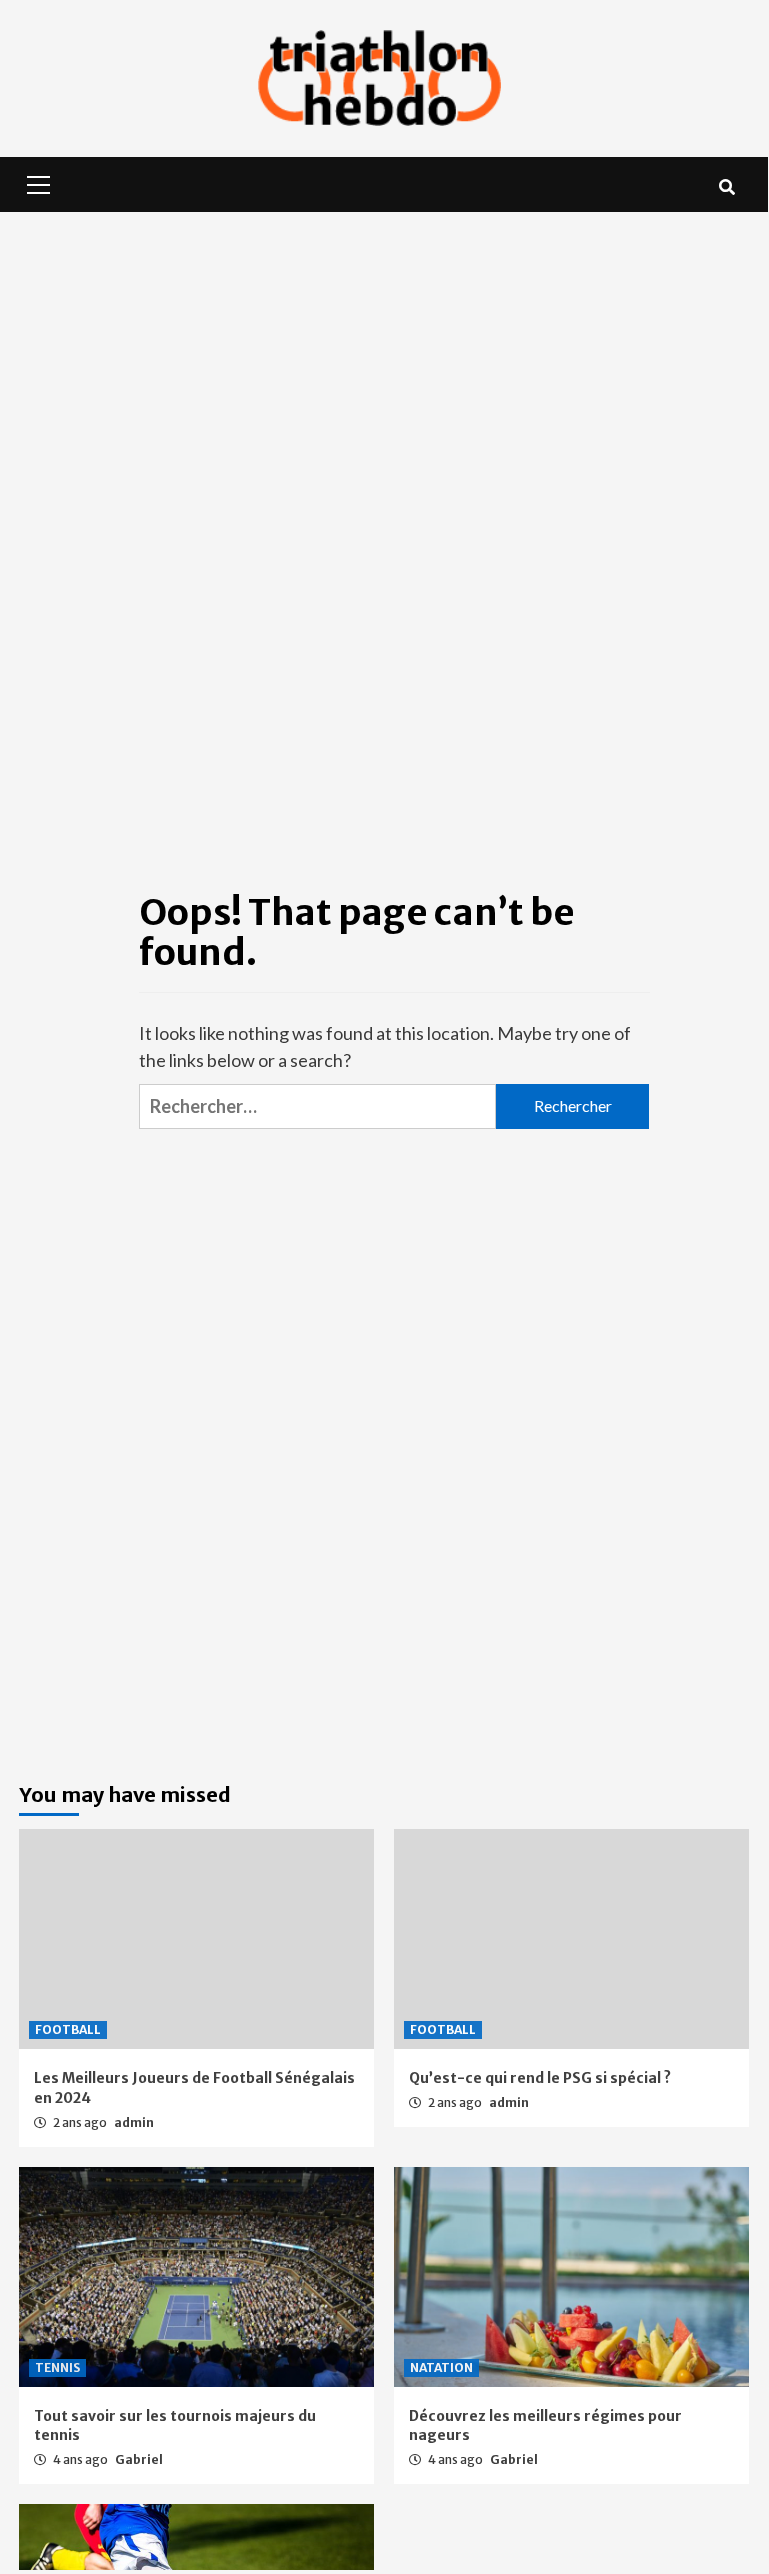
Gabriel (139, 2459)
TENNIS (57, 2367)
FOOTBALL (68, 2029)
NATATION (441, 2367)
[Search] (726, 187)
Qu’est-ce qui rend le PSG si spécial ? (540, 2078)
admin (134, 2122)
